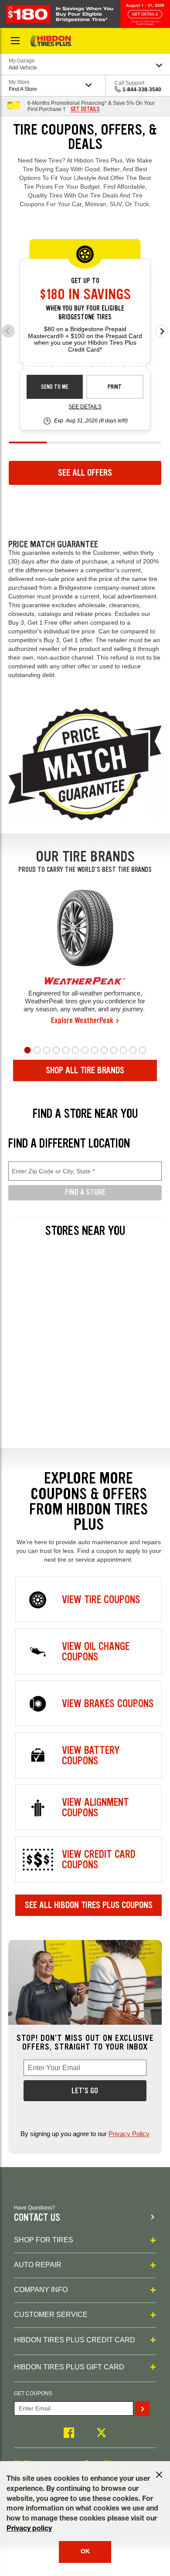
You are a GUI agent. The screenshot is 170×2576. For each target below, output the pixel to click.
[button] (27, 1050)
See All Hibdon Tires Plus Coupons (89, 1905)
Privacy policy (29, 2529)
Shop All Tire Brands (85, 1070)
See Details (85, 407)
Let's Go (85, 2091)
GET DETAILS (85, 109)
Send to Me (55, 387)
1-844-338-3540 (142, 90)
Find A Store (85, 1192)
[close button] (159, 2475)
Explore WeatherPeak (82, 1020)
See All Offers (85, 473)
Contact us (37, 2218)
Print (115, 387)
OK (85, 2552)
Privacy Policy (129, 2134)
